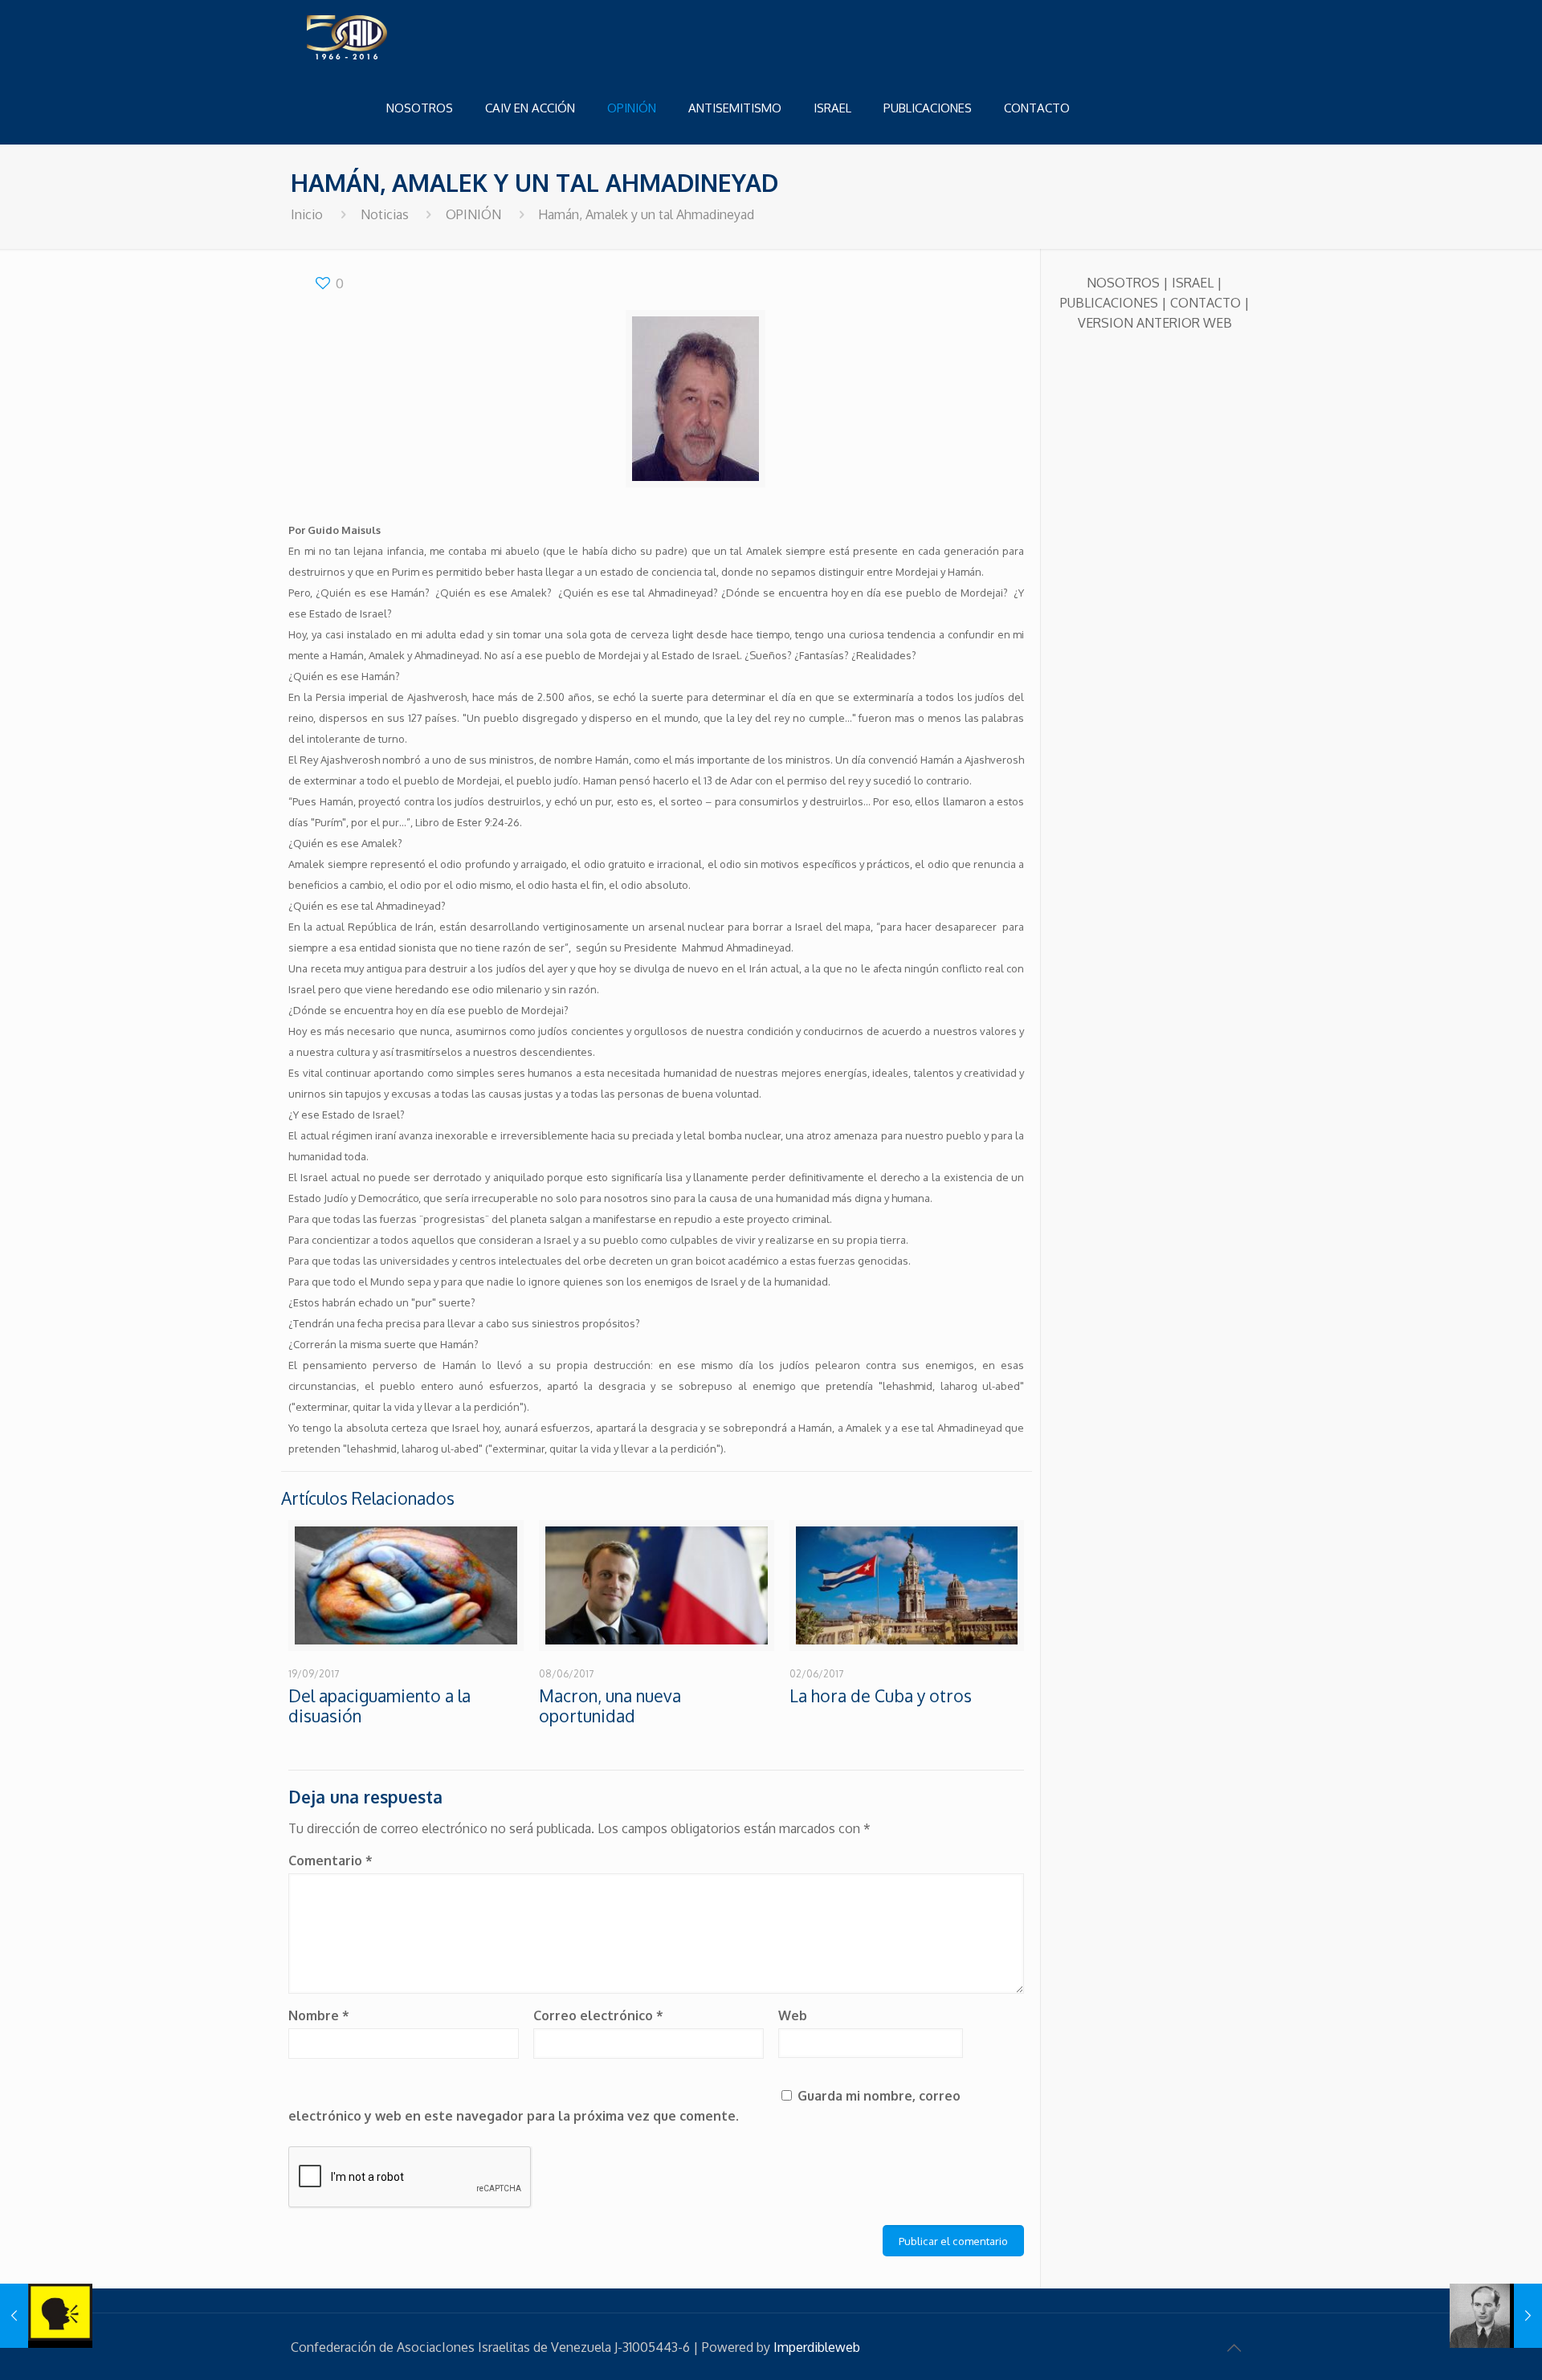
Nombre (319, 2015)
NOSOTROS (1123, 283)
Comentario (330, 1860)
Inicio (307, 214)
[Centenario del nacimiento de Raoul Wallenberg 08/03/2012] (1496, 2316)
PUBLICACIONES (1109, 303)
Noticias (385, 214)
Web (793, 2015)
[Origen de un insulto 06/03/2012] (46, 2316)
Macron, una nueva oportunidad (610, 1706)
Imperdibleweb (817, 2347)
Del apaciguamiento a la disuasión (379, 1706)
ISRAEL (1193, 283)
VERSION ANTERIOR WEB (1155, 323)
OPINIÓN (473, 214)
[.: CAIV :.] (387, 36)
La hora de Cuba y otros (881, 1695)
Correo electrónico (598, 2015)
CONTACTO (1205, 303)
